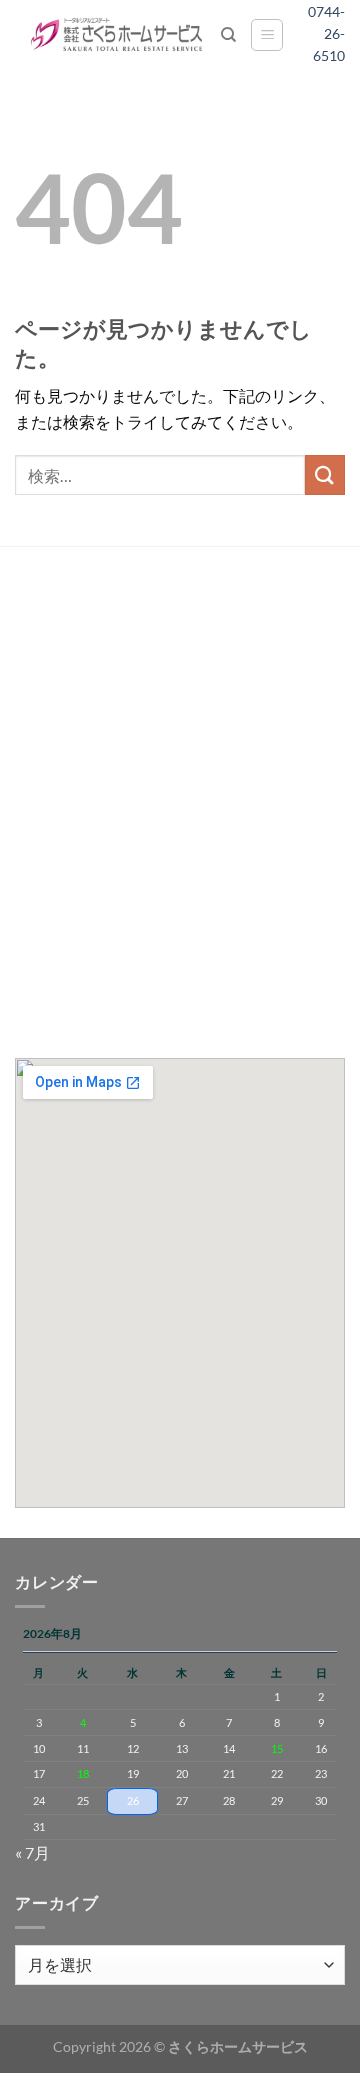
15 (277, 1748)
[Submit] (325, 474)
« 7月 (32, 1852)
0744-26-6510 (333, 34)
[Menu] (267, 35)
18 (83, 1773)
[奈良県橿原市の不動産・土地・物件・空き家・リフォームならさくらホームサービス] (118, 35)
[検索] (228, 35)
